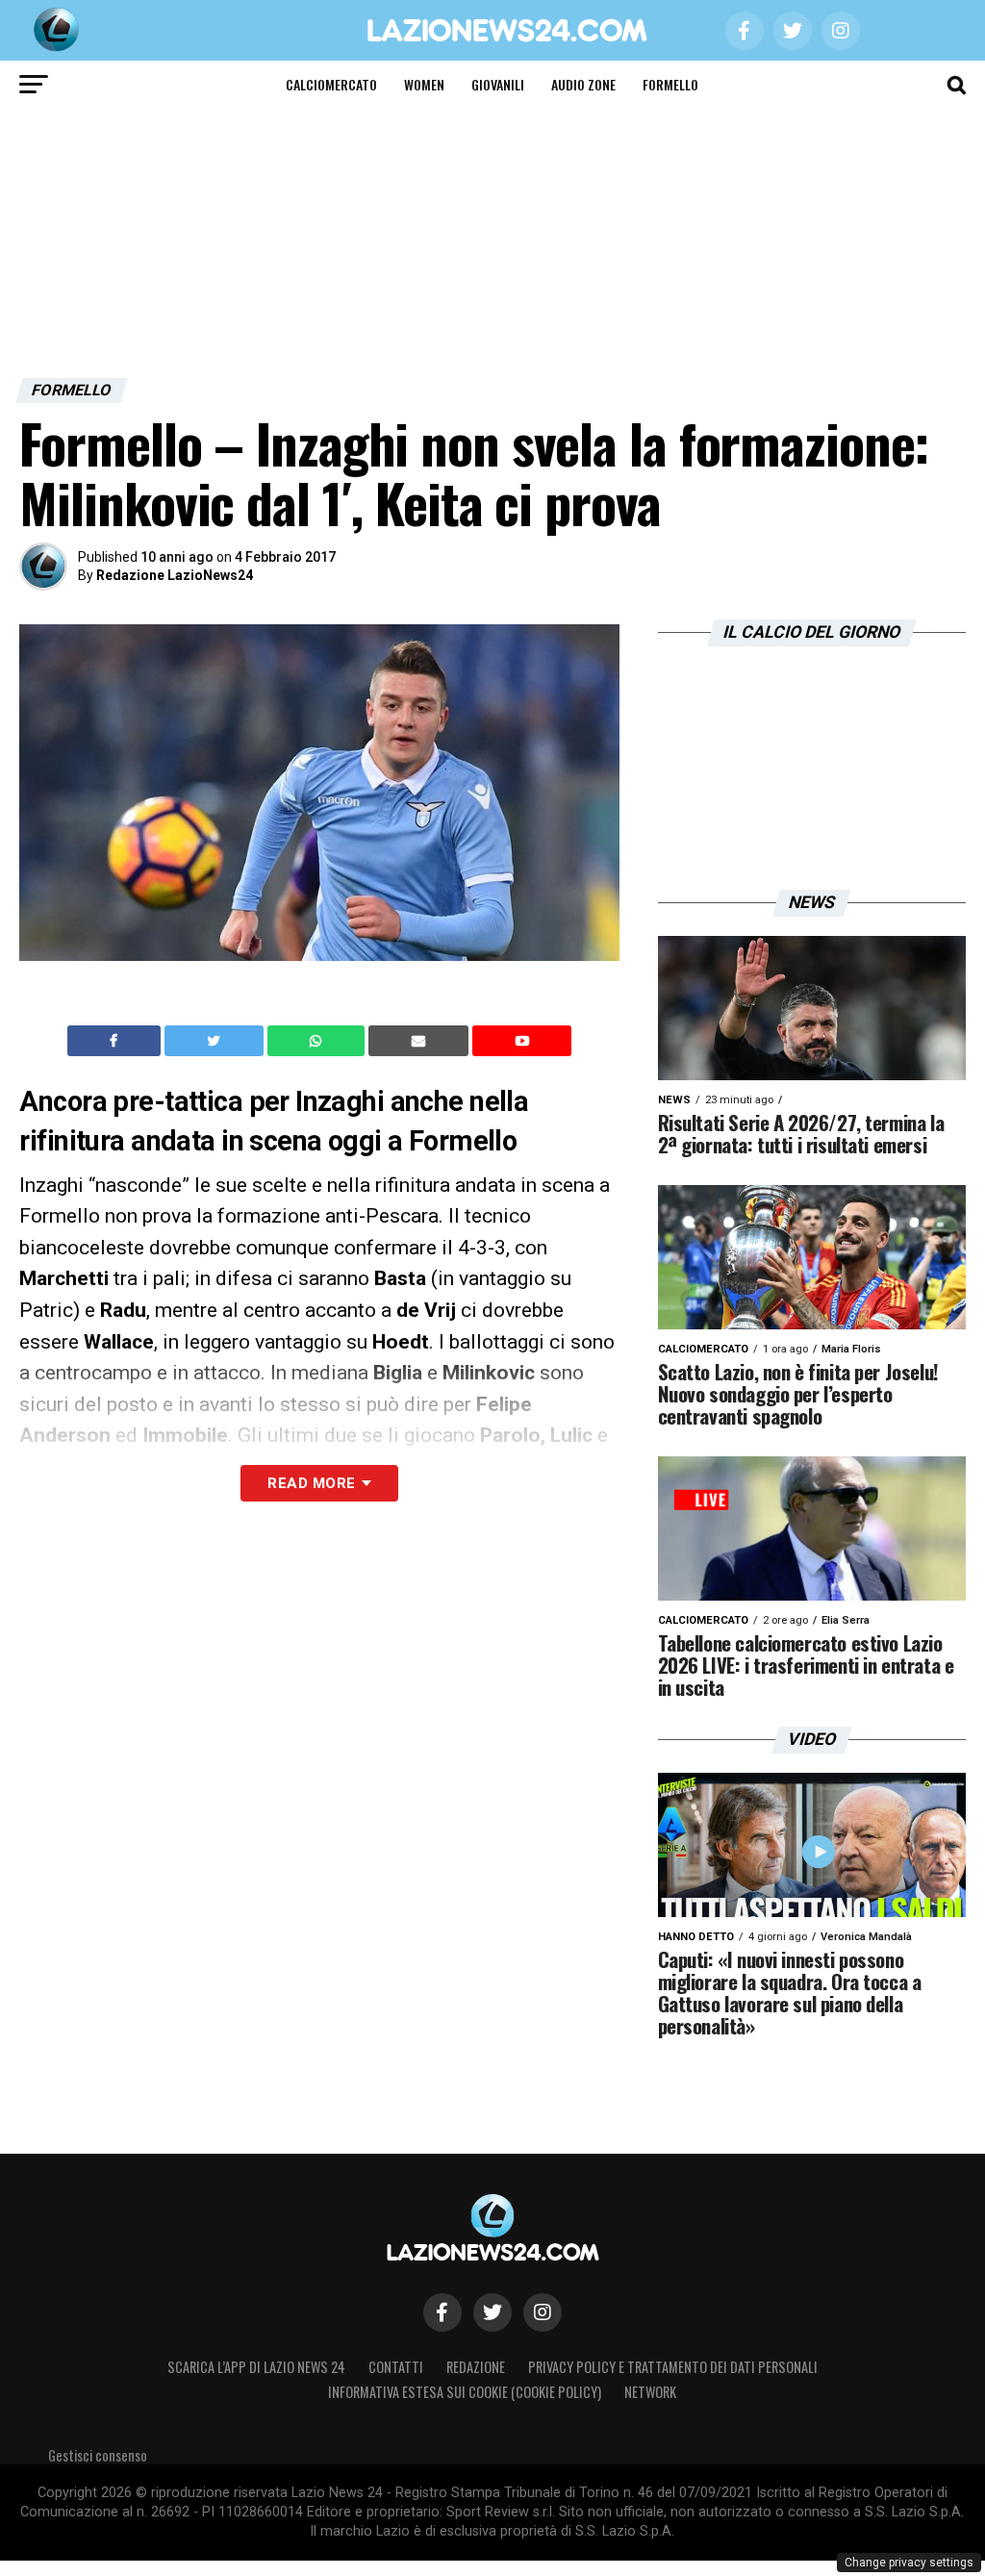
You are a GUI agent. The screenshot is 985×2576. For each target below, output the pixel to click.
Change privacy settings (909, 2563)
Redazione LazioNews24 (175, 575)
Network (650, 2392)
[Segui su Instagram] (543, 2312)
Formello (670, 84)
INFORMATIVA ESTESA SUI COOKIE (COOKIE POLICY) (465, 2392)
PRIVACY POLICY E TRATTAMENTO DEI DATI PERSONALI (673, 2367)
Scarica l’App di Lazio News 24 (256, 2367)
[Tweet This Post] (216, 1041)
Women (424, 84)
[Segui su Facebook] (442, 2312)
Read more (311, 1483)
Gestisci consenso (98, 2455)
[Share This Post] (318, 1041)
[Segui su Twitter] (492, 2312)
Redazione (476, 2367)
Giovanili (498, 84)
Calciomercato (331, 84)
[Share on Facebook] (116, 1041)
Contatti (396, 2367)
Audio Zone (583, 84)
